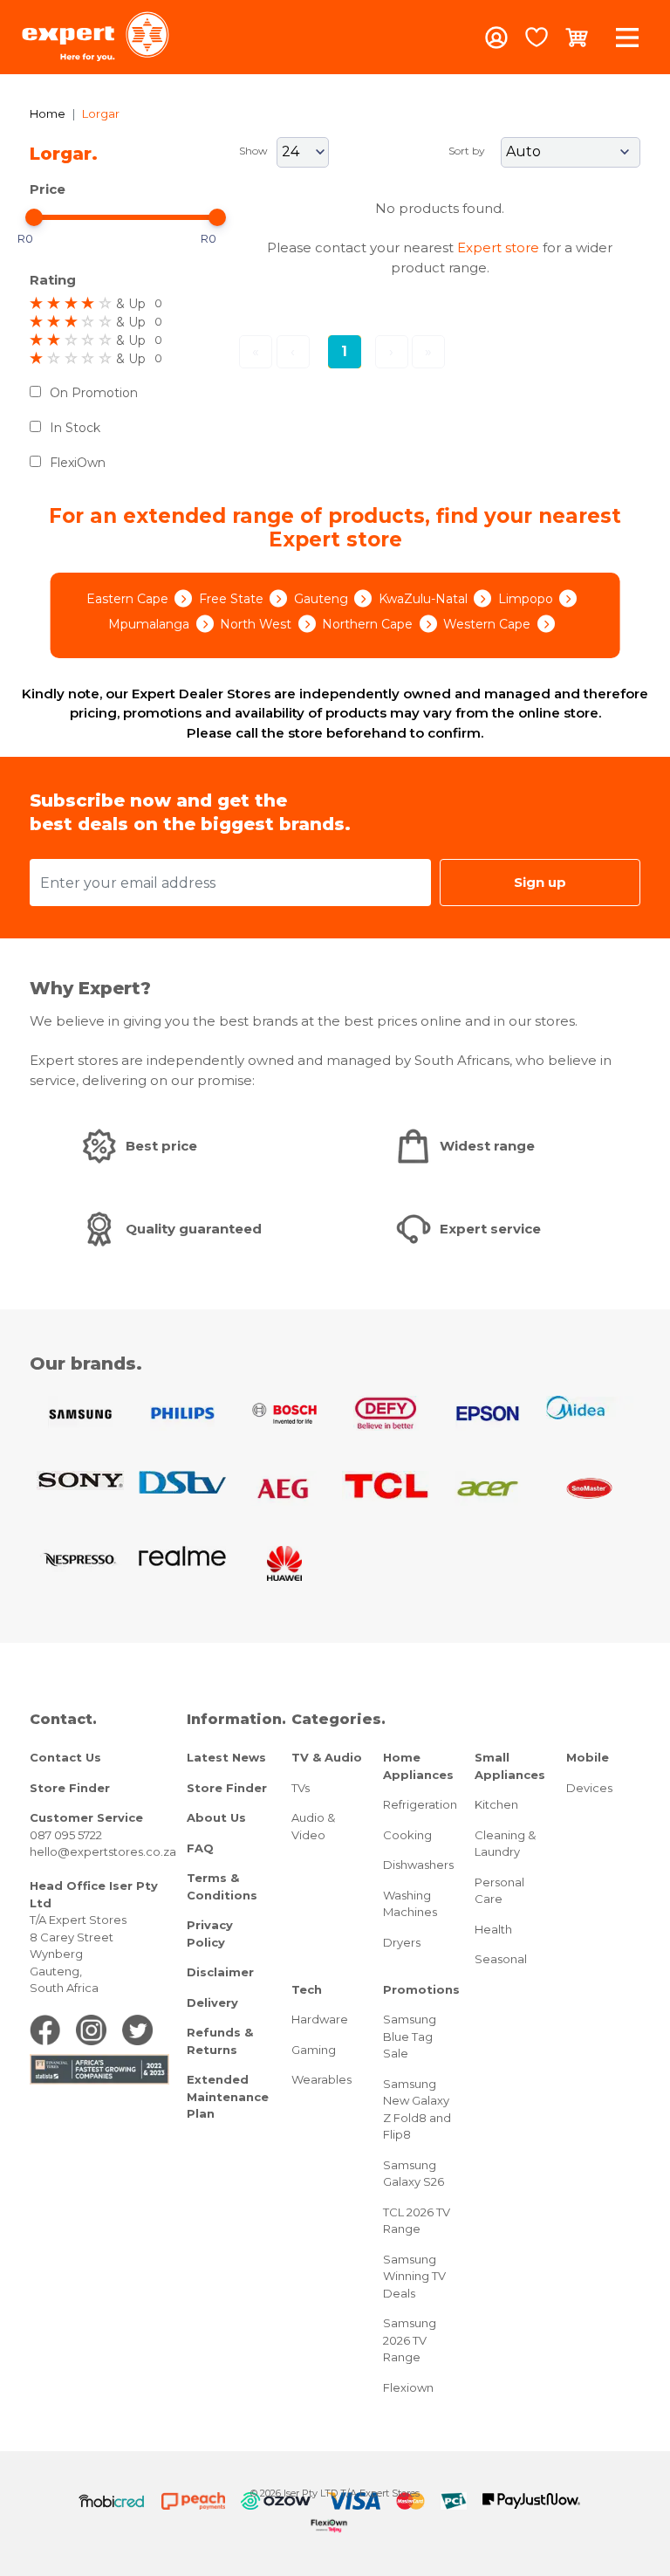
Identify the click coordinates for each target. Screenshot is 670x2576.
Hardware (320, 2019)
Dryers (402, 1942)
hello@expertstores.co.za (103, 1851)
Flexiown (408, 2387)
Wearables (321, 2079)
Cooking (407, 1835)
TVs (301, 1788)
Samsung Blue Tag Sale (410, 2036)
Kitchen (496, 1804)
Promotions (421, 1989)
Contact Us (65, 1757)
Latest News (226, 1757)
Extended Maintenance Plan (228, 2096)
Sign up (540, 882)
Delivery (212, 2002)
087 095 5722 (66, 1835)
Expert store (498, 247)
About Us (216, 1817)
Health (493, 1929)
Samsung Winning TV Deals (414, 2276)
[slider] (34, 217)
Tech (307, 1989)
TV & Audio (327, 1757)
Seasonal (501, 1959)
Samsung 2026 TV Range (410, 2340)
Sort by (467, 151)
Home (48, 113)
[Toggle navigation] (627, 37)
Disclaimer (220, 1972)
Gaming (314, 2050)
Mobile (588, 1757)
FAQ (200, 1848)
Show (253, 151)
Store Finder (70, 1788)
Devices (589, 1788)
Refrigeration (420, 1804)
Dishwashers (418, 1865)
